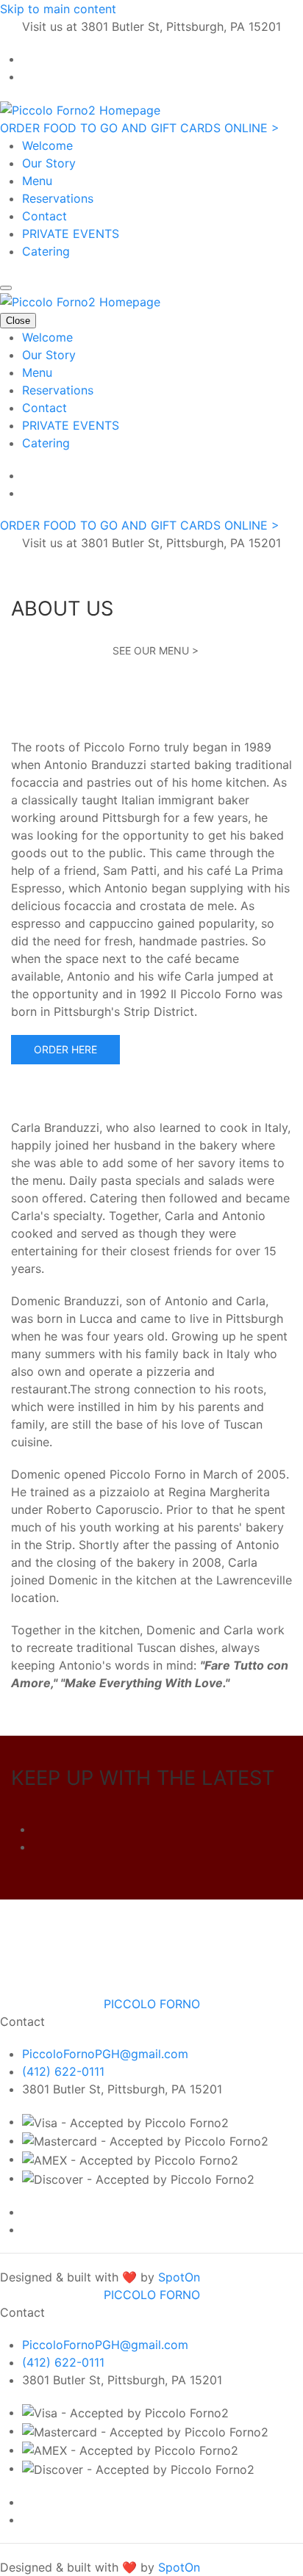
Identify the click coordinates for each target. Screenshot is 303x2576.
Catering (46, 251)
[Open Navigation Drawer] (6, 288)
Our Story (49, 163)
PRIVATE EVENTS (71, 234)
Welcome (47, 145)
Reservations (58, 198)
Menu (37, 181)
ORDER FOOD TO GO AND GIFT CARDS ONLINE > (140, 128)
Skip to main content (58, 9)
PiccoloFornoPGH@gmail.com (105, 2054)
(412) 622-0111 (63, 2071)
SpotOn (179, 2277)
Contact (44, 216)
